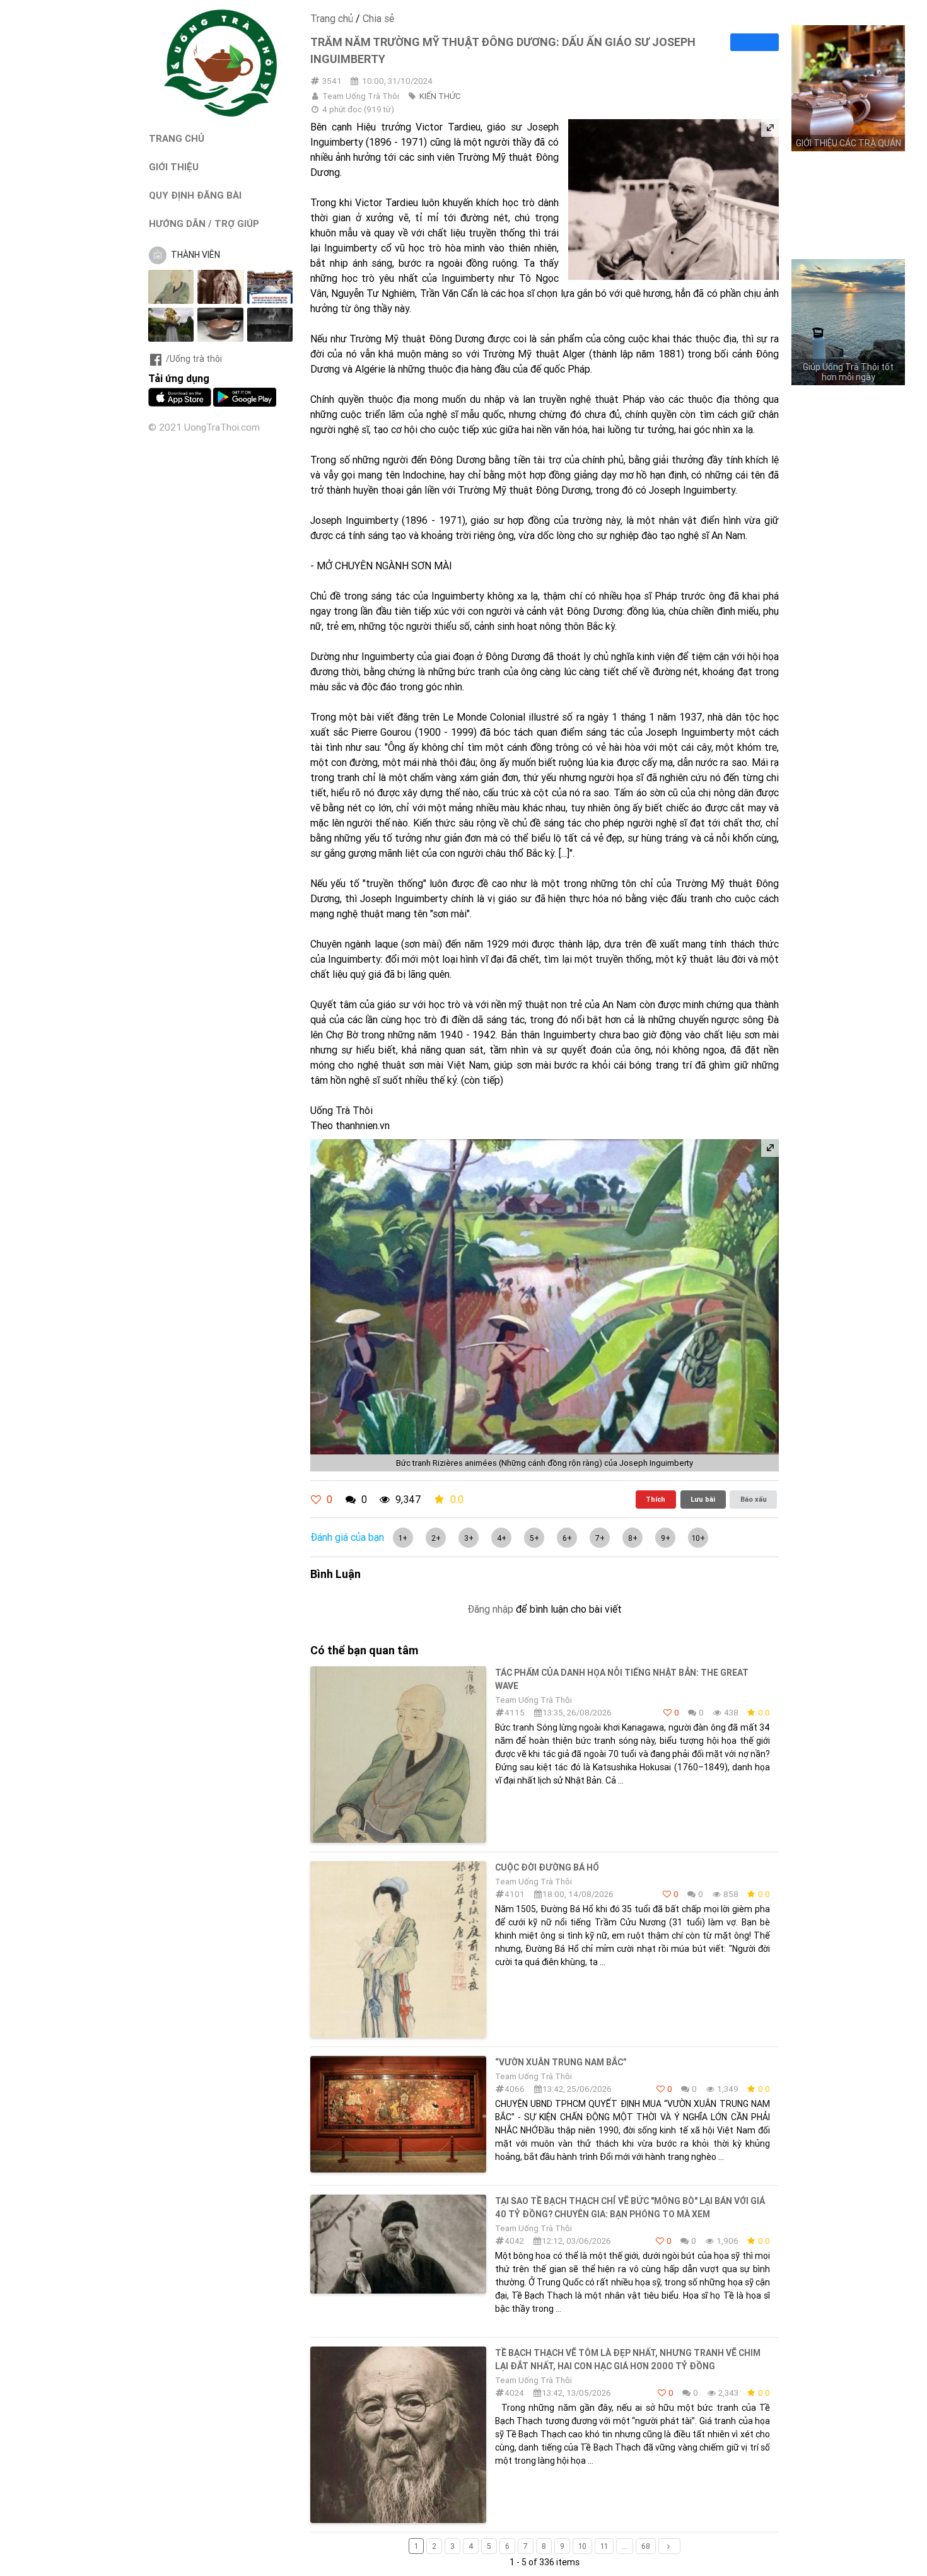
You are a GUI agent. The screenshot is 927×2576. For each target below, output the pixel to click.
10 (582, 2546)
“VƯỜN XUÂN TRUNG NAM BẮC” (561, 2062)
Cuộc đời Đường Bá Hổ (547, 1867)
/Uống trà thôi (194, 359)
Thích (656, 1499)
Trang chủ (332, 18)
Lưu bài (703, 1499)
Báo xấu (754, 1499)
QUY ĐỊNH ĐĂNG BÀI (195, 195)
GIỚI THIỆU (174, 167)
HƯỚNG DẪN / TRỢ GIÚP (204, 223)
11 (604, 2546)
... (625, 2546)
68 (646, 2546)
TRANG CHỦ (177, 138)
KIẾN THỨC (440, 96)
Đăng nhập (490, 1609)
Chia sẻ (378, 18)
